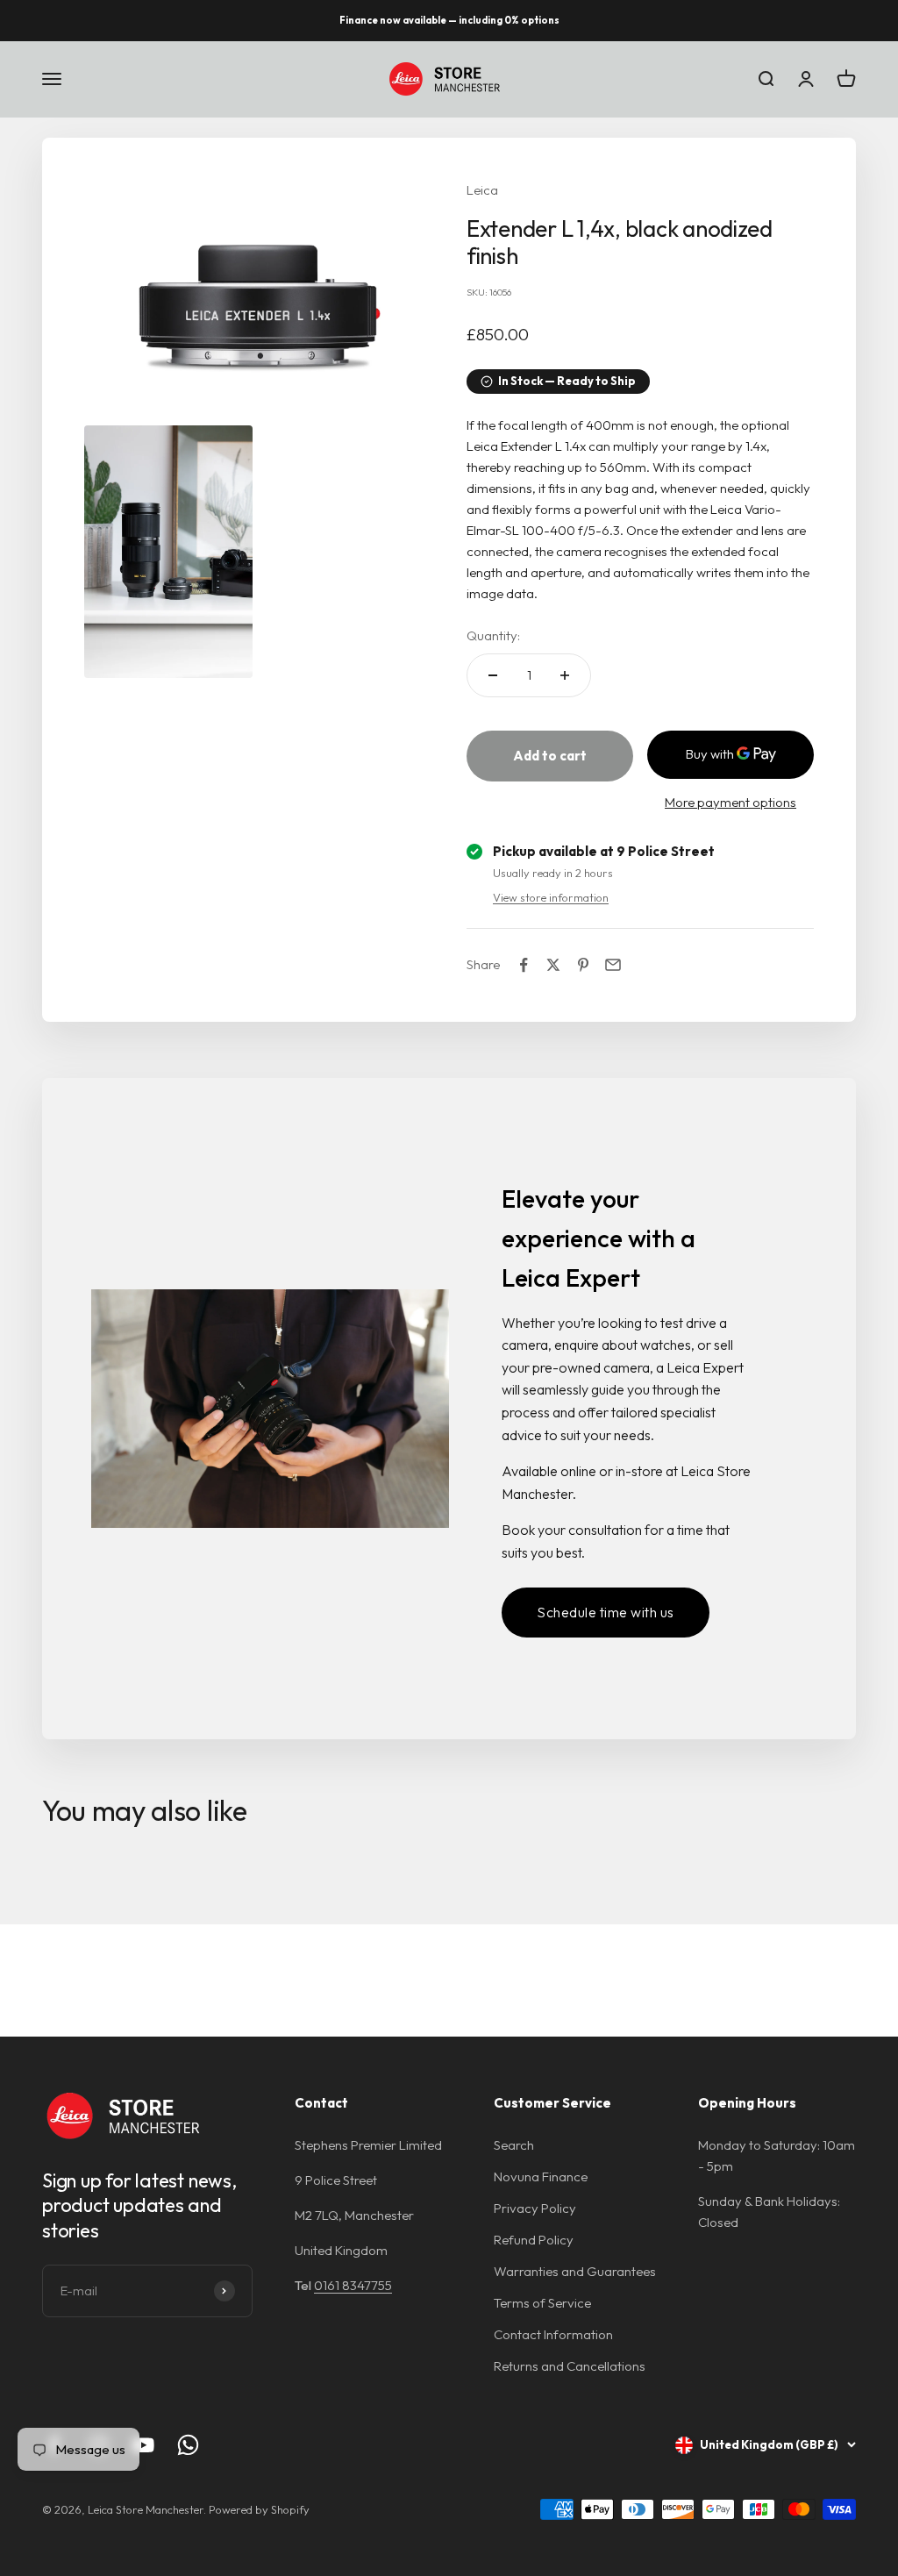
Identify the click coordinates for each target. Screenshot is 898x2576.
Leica (482, 190)
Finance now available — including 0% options (449, 20)
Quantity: (493, 635)
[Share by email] (613, 965)
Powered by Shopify (259, 2509)
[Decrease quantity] (493, 675)
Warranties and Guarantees (575, 2271)
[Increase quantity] (565, 675)
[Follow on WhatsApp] (188, 2445)
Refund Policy (534, 2240)
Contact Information (553, 2334)
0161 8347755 (353, 2285)
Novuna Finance (541, 2176)
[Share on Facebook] (524, 965)
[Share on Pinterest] (583, 965)
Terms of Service (542, 2303)
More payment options (731, 802)
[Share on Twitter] (553, 965)
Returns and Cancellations (570, 2366)
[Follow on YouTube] (143, 2445)
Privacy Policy (535, 2208)
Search (514, 2145)
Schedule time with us (606, 1612)
